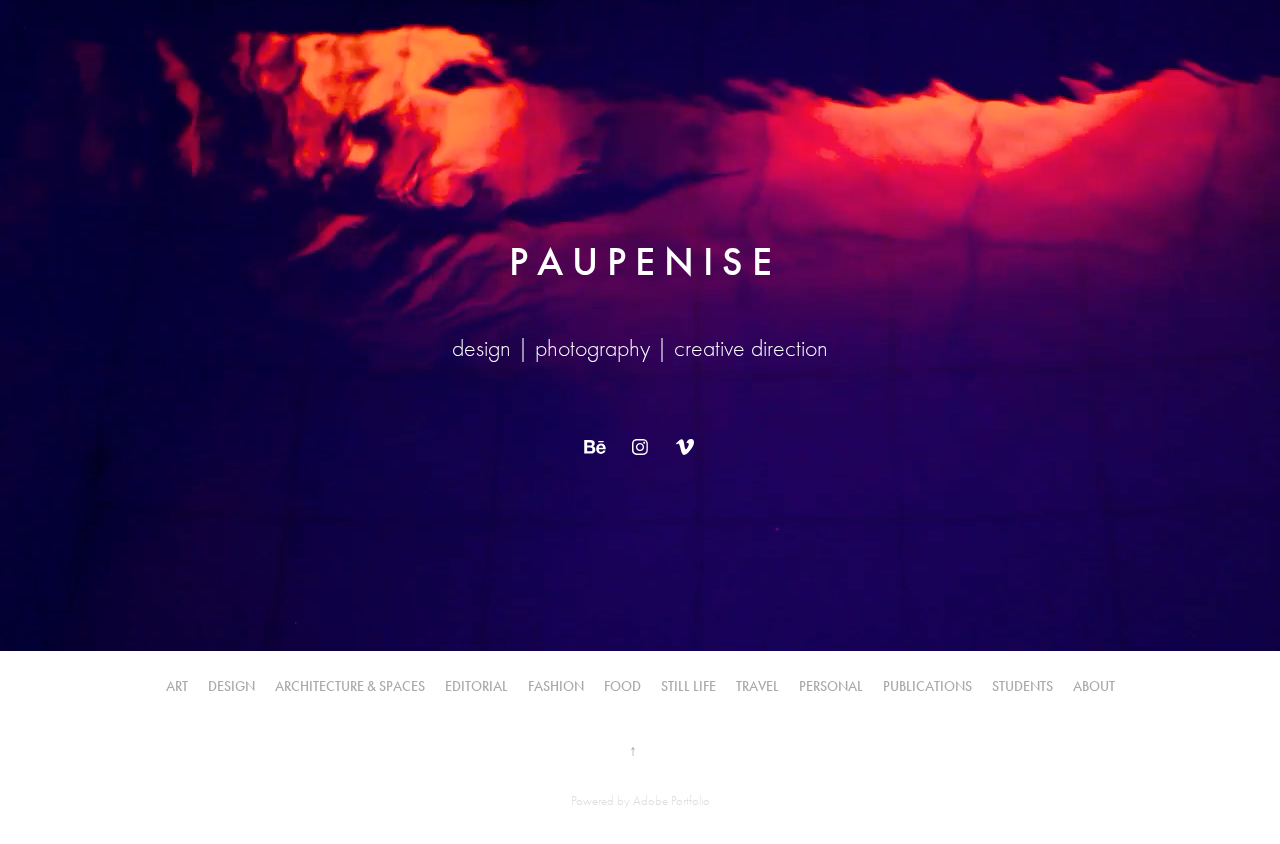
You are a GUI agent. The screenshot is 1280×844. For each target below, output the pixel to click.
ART (177, 686)
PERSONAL (831, 686)
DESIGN (231, 686)
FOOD (622, 686)
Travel (757, 686)
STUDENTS (1022, 686)
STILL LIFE (688, 686)
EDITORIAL (476, 686)
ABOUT (1094, 686)
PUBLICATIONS (927, 686)
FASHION (556, 686)
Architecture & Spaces (350, 686)
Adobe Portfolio (671, 800)
